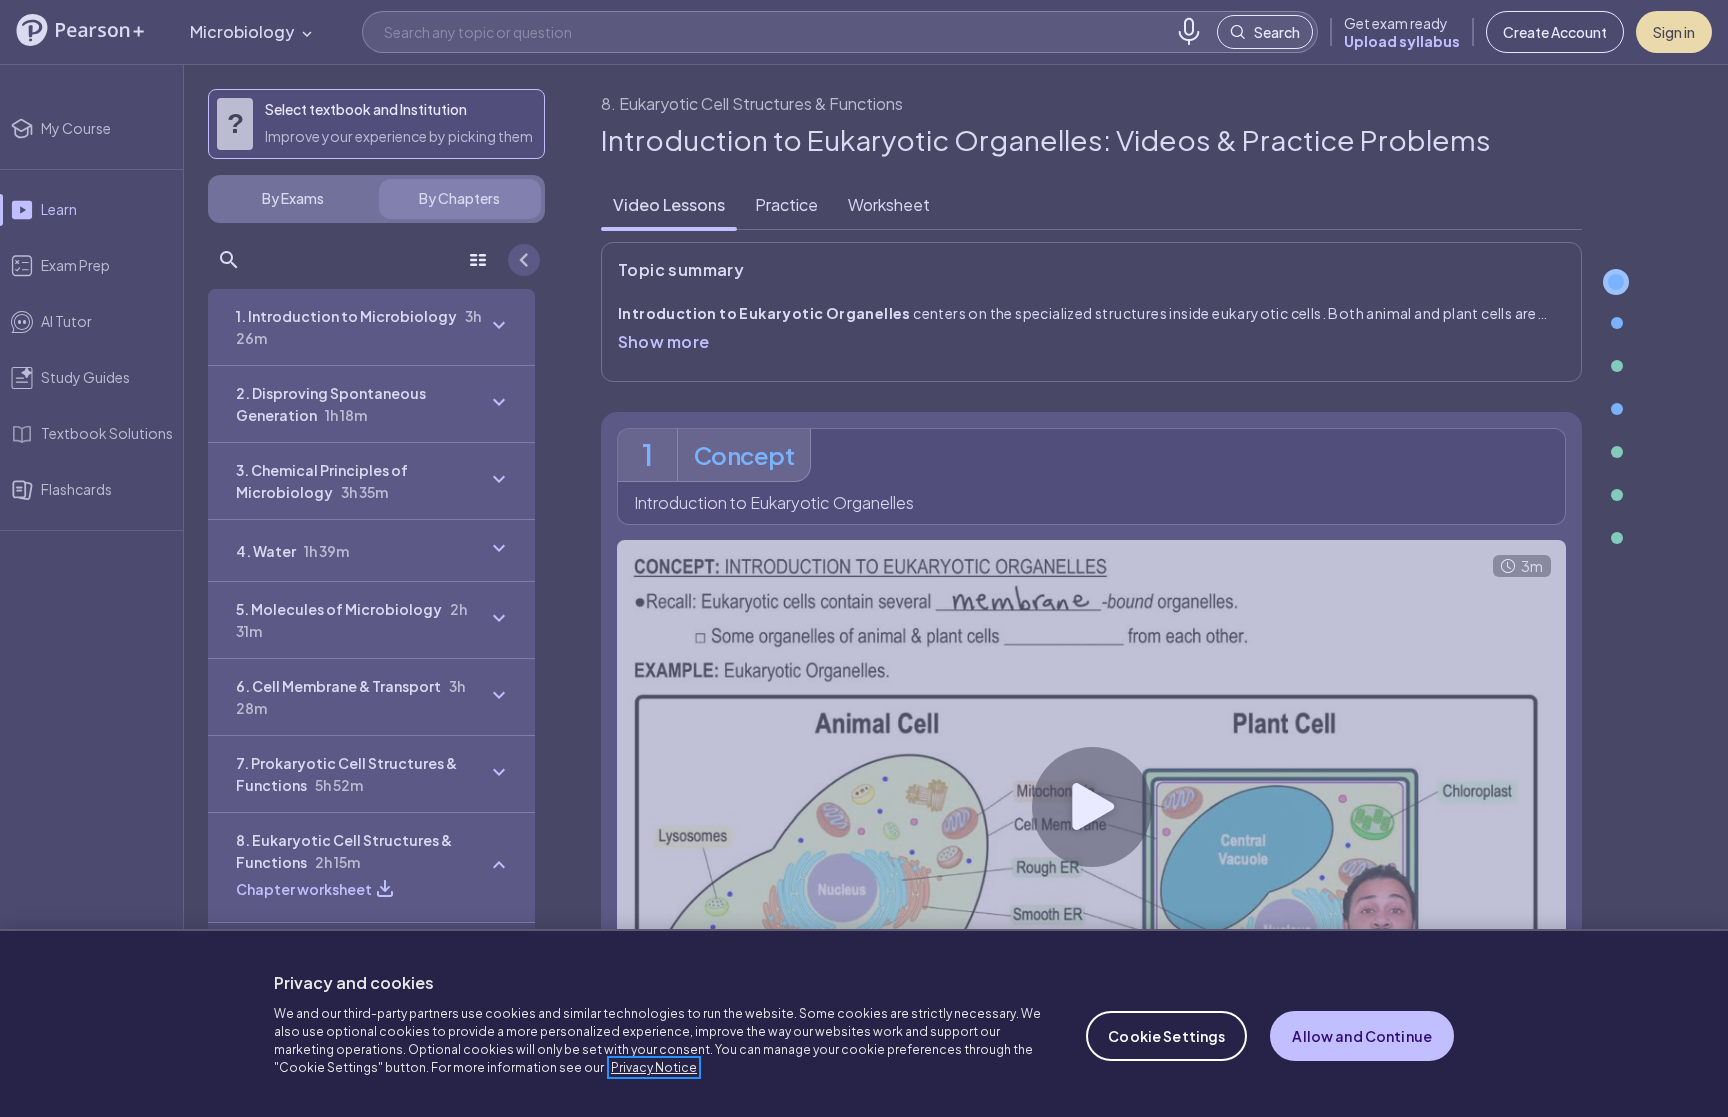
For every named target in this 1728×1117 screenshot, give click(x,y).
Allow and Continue (1362, 1036)
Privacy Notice (654, 1067)
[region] (864, 1023)
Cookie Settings (1166, 1036)
